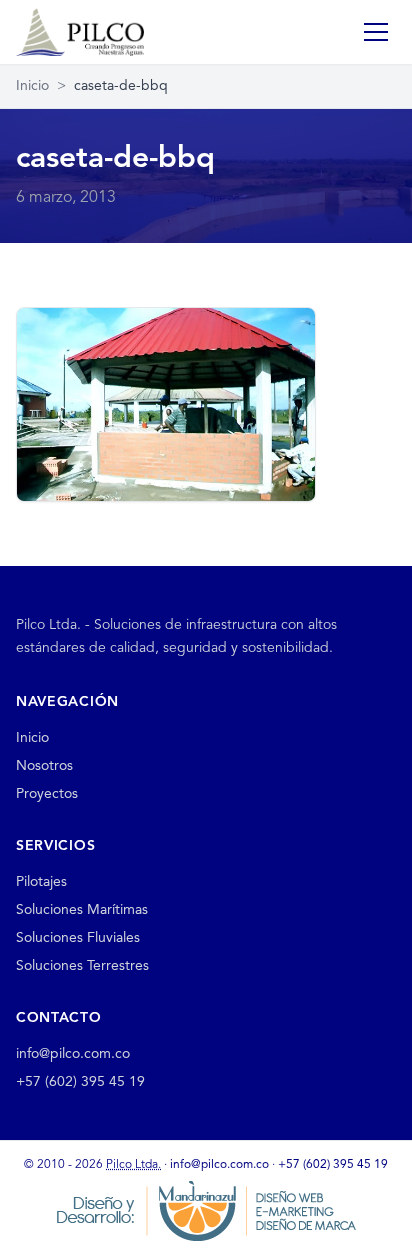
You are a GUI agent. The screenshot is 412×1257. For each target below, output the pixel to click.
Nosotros (44, 766)
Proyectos (47, 794)
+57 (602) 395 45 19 (80, 1082)
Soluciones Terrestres (82, 966)
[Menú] (376, 32)
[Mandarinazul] (206, 1211)
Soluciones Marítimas (82, 910)
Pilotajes (41, 882)
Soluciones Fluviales (78, 938)
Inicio (32, 86)
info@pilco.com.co (73, 1054)
